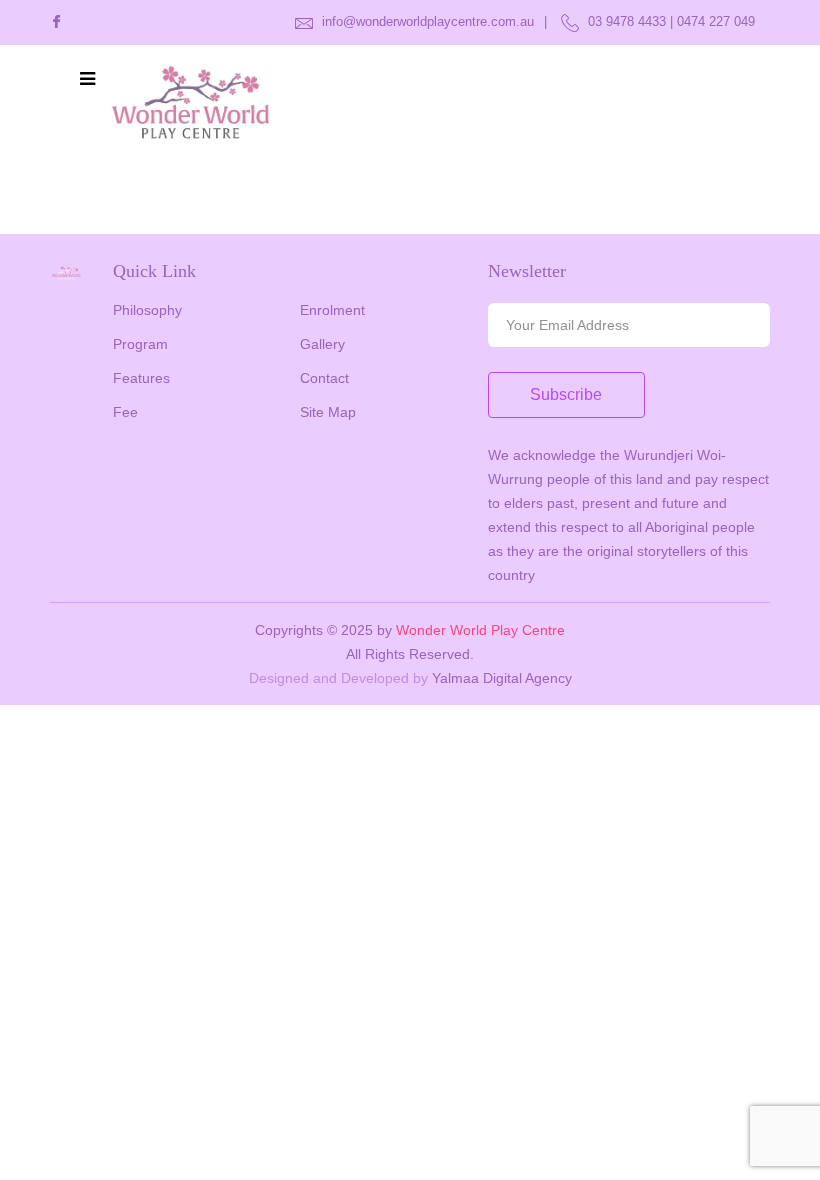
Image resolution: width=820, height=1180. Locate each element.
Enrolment (332, 310)
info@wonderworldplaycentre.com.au (426, 21)
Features (141, 378)
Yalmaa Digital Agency (502, 678)
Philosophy (147, 310)
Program (140, 344)
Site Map (328, 412)
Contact (324, 378)
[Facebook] (56, 22)
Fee (125, 412)
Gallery (322, 344)
